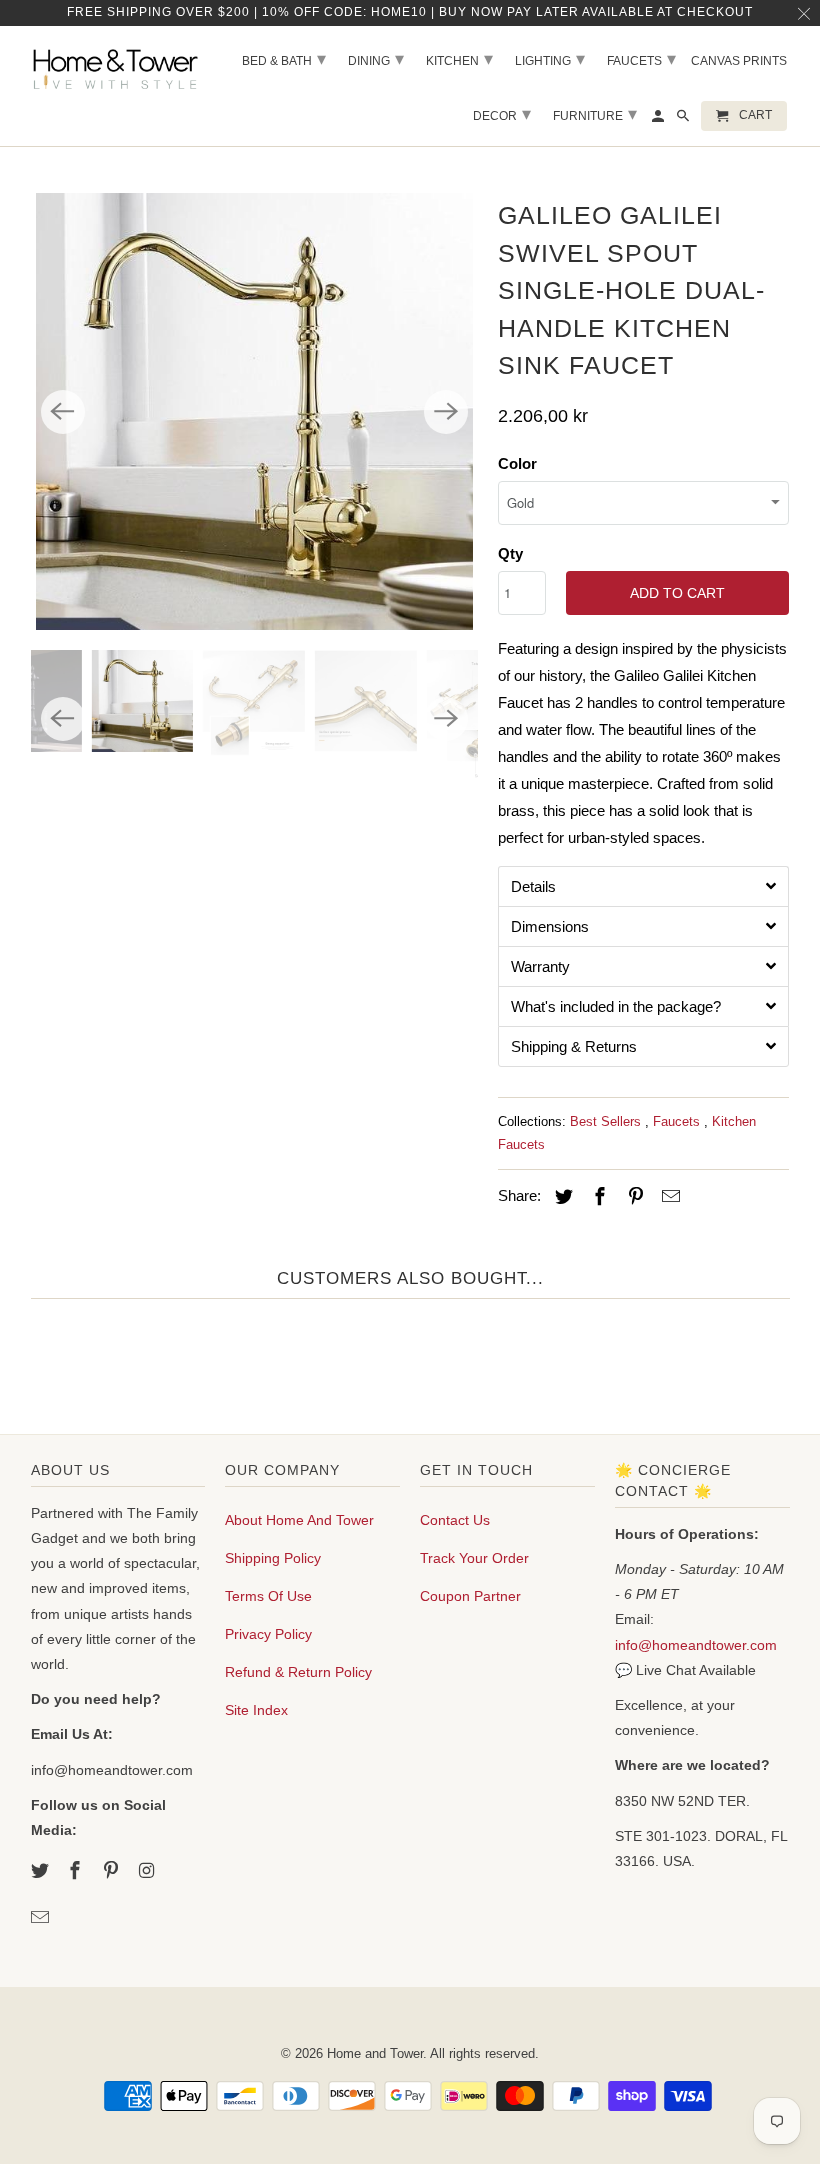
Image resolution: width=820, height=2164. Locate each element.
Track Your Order (474, 1558)
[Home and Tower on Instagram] (149, 1871)
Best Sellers (607, 1121)
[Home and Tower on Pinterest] (113, 1871)
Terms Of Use (268, 1596)
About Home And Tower (299, 1520)
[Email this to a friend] (668, 1197)
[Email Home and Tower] (42, 1918)
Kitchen (459, 59)
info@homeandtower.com (696, 1645)
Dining (376, 59)
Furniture (595, 114)
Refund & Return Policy (298, 1672)
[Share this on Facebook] (597, 1197)
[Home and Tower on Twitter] (42, 1871)
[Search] (684, 120)
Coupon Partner (470, 1596)
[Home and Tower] (118, 66)
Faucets (678, 1121)
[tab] (644, 886)
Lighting (550, 59)
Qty (510, 553)
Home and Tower (375, 2053)
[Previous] (63, 412)
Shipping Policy (273, 1558)
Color (517, 463)
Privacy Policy (268, 1634)
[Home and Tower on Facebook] (77, 1871)
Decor (502, 114)
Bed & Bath (284, 59)
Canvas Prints (739, 61)
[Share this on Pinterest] (632, 1197)
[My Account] (659, 120)
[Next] (446, 412)
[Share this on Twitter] (561, 1197)
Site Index (256, 1710)
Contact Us (455, 1520)
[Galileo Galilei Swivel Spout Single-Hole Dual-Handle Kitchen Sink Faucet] (254, 411)
